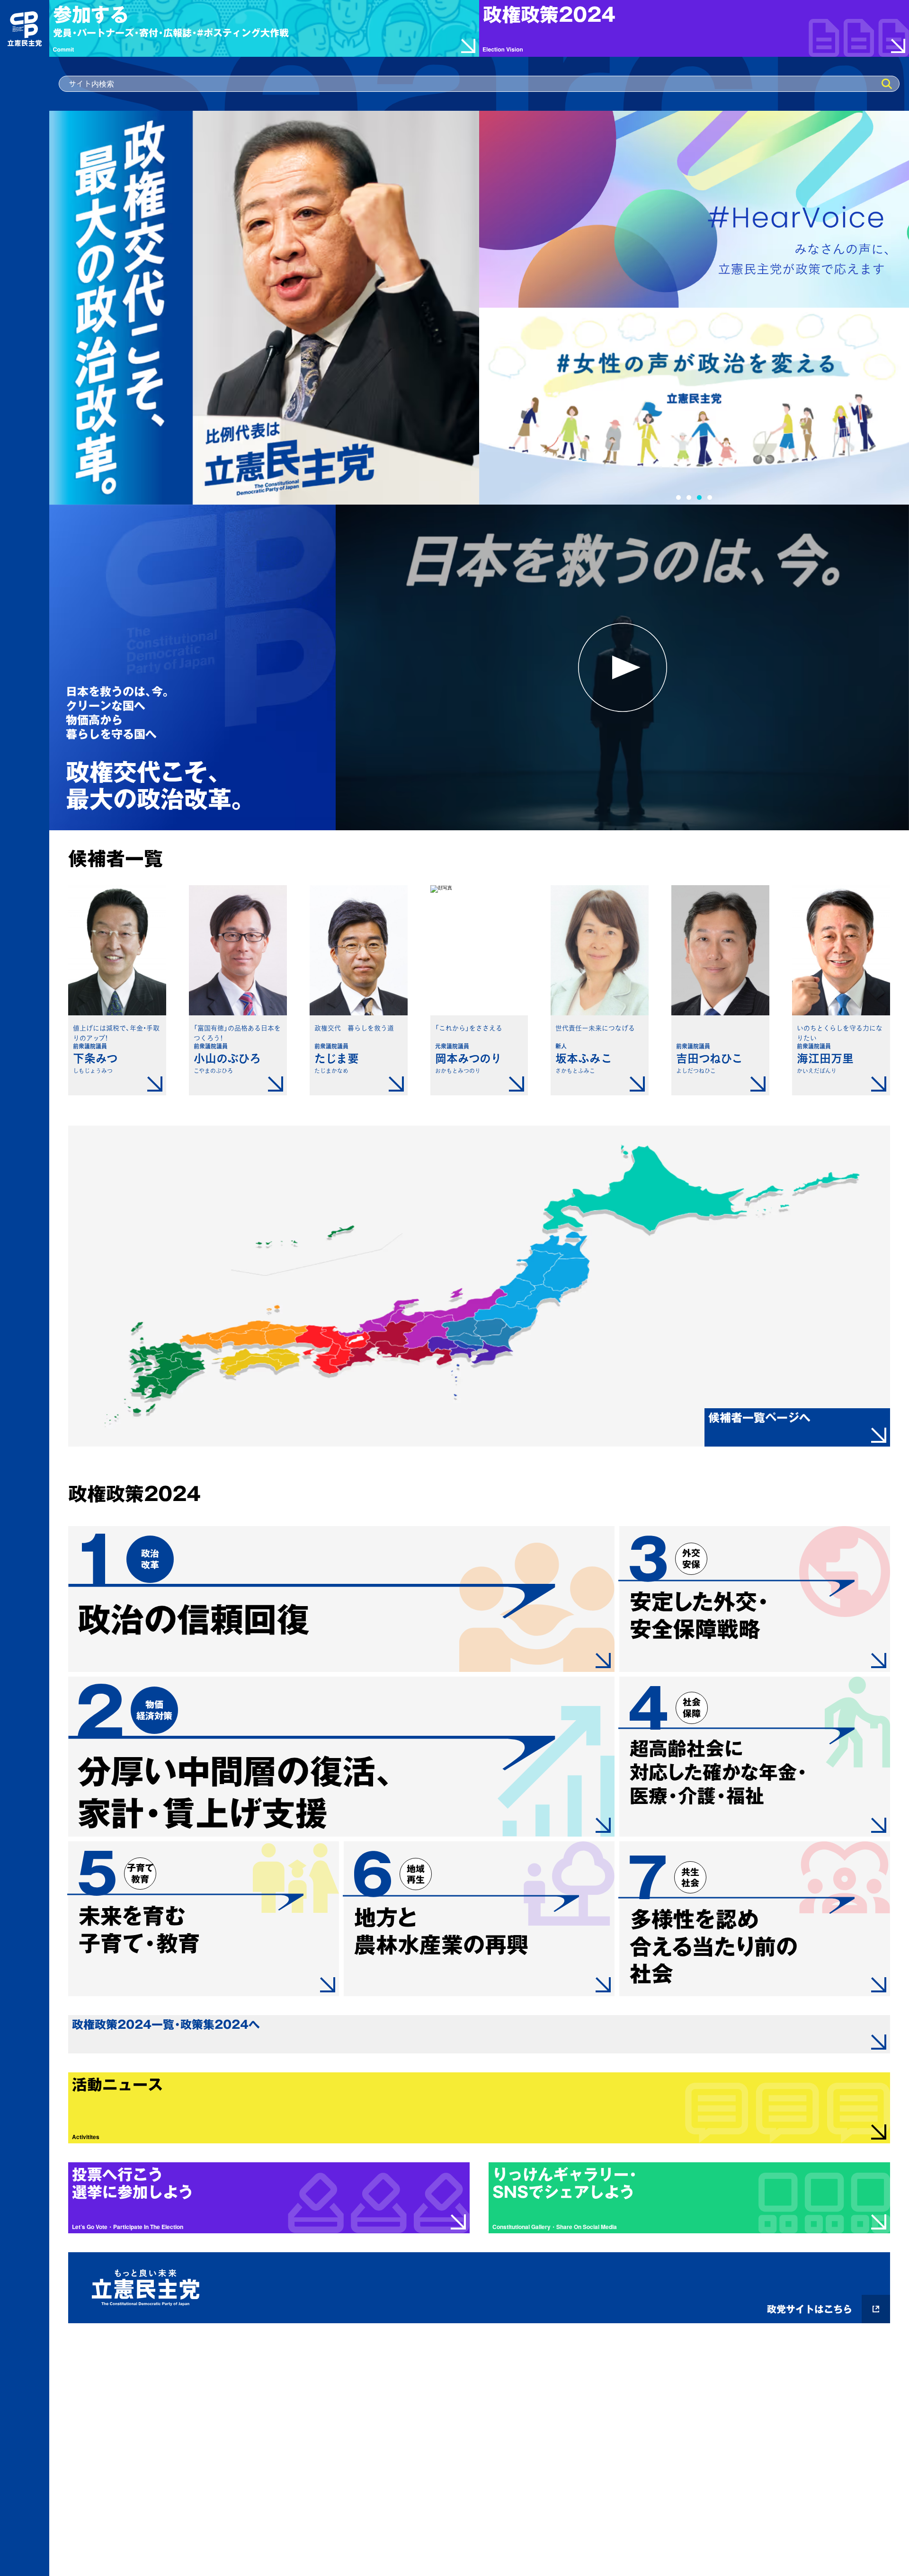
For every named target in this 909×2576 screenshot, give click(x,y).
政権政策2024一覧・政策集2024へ (166, 2025)
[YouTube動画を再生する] (622, 667)
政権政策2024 (134, 1494)
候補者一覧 (116, 859)
